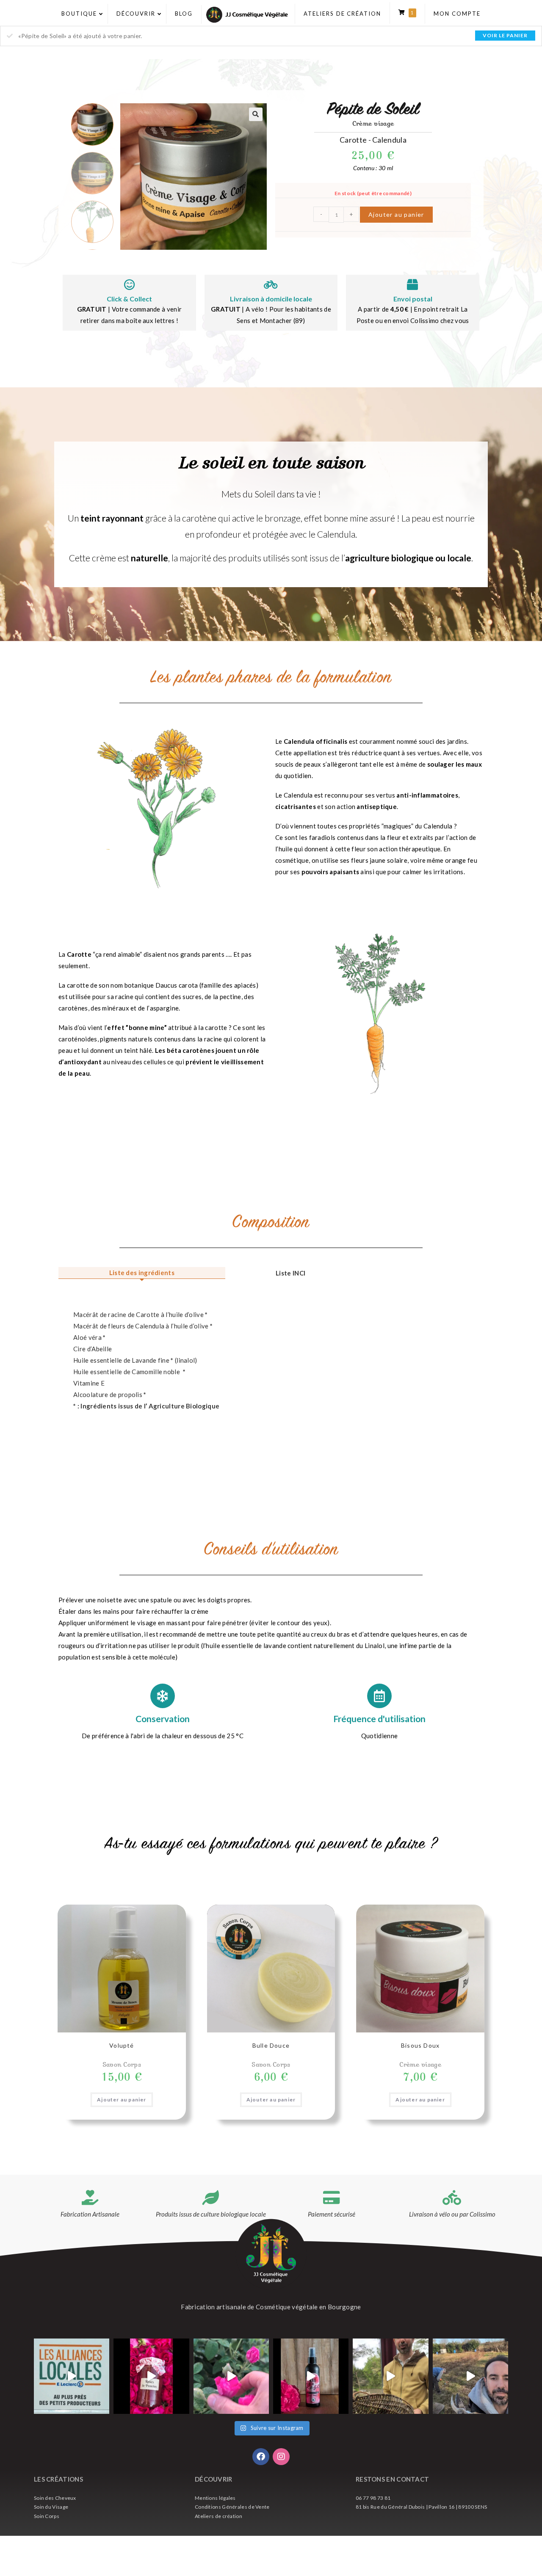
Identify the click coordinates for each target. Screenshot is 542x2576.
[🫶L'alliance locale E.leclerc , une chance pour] (72, 2376)
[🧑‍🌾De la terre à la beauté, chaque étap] (470, 2376)
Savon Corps (122, 2064)
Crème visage (373, 123)
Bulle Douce (271, 2045)
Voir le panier (505, 35)
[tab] (142, 1273)
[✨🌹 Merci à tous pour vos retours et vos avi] (311, 2376)
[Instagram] (281, 2457)
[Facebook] (261, 2457)
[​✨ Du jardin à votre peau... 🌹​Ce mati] (231, 2376)
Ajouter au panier (396, 214)
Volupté (122, 2045)
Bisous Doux (420, 2045)
